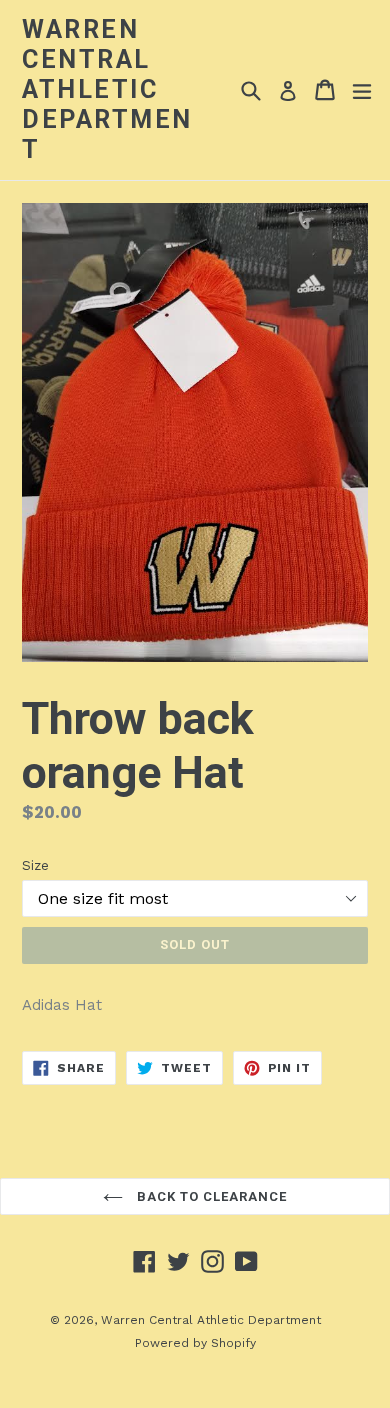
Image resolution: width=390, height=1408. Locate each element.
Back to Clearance (210, 1196)
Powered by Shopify (195, 1343)
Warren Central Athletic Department (107, 89)
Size (35, 865)
